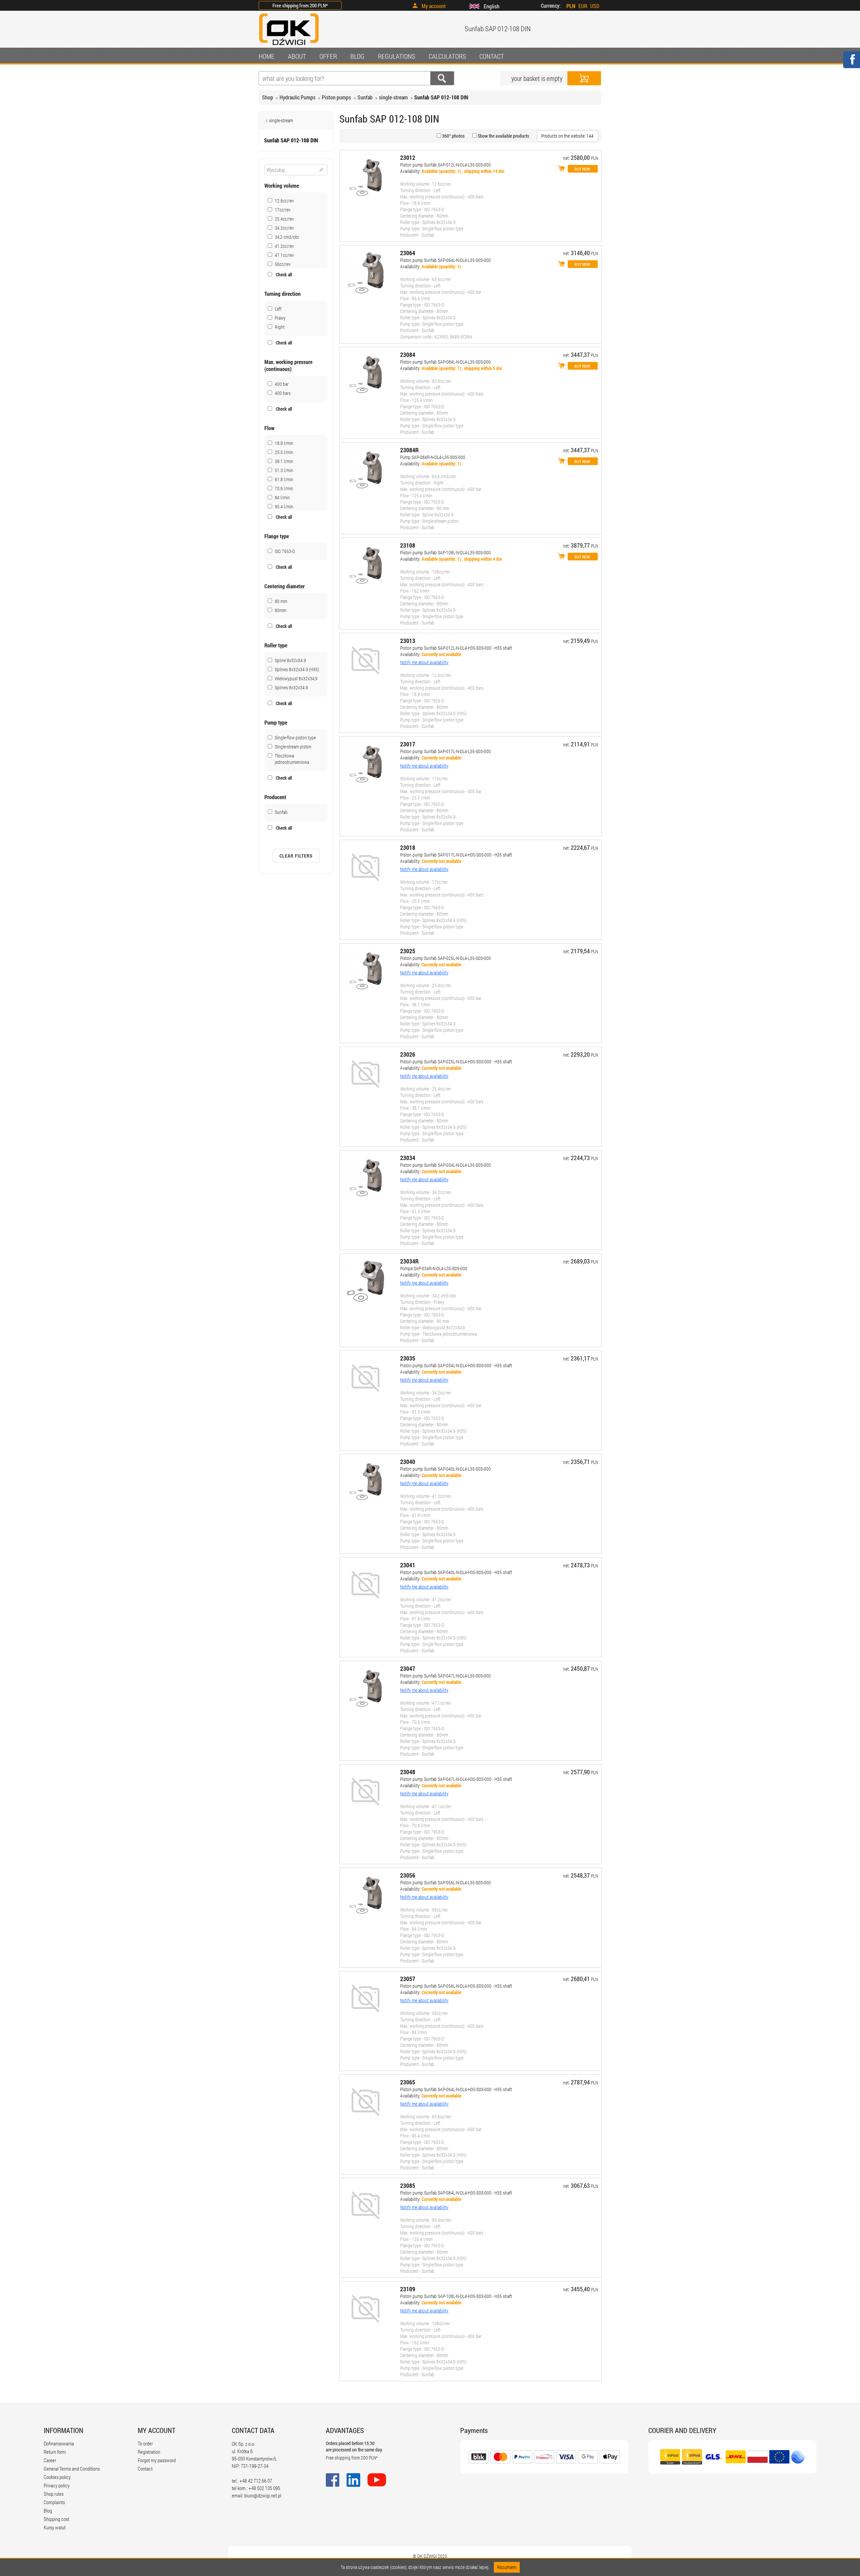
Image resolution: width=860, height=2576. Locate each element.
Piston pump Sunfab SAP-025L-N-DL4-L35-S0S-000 (445, 958)
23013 (408, 641)
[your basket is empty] (584, 78)
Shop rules (54, 2494)
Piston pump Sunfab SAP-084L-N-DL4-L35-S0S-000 (445, 362)
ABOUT (297, 56)
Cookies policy (57, 2477)
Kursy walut (55, 2527)
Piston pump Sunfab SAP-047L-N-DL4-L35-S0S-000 (445, 1676)
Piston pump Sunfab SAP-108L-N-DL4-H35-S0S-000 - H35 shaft (456, 2296)
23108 (408, 545)
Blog (48, 2511)
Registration (149, 2452)
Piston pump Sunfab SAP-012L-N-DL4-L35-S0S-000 (445, 165)
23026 (408, 1054)
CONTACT (492, 56)
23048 (408, 1772)
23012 (408, 157)
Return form (55, 2452)
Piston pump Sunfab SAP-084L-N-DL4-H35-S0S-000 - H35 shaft (456, 2193)
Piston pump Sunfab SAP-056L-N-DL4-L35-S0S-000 (445, 1882)
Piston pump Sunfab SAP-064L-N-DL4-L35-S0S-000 (445, 260)
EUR (583, 6)
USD (595, 6)
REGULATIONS (397, 56)
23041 (408, 1565)
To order (145, 2443)
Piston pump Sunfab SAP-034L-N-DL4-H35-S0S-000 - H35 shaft (456, 1365)
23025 (408, 951)
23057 (408, 1979)
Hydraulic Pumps (297, 97)
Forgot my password (157, 2460)
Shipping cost (56, 2519)
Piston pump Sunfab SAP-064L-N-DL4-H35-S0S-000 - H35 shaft (456, 2089)
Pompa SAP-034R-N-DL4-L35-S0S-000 (434, 1268)
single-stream (393, 97)
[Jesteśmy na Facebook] (851, 64)
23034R (409, 1261)
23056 (408, 1875)
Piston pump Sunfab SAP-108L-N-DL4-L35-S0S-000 (445, 553)
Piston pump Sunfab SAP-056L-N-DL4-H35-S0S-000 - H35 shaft (456, 1986)
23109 (408, 2289)
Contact (145, 2469)
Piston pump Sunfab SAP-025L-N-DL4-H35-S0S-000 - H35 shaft (456, 1062)
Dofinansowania (59, 2443)
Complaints (54, 2502)
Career (50, 2460)
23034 (408, 1158)
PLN (571, 6)
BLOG (357, 56)
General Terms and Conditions (72, 2469)
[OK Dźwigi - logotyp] (289, 46)
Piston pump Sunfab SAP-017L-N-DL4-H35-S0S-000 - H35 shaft (456, 855)
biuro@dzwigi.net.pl (263, 2495)
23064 (408, 253)
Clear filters (296, 856)
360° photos (453, 136)
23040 (408, 1462)
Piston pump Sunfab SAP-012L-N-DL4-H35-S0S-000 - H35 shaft (456, 648)
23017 (408, 744)
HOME (267, 56)
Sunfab (365, 97)
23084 (408, 355)
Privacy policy (57, 2485)
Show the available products (503, 136)
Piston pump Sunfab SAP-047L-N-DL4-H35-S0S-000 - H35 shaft (456, 1779)
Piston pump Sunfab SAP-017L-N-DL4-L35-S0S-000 (445, 751)
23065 (408, 2082)
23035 (408, 1358)
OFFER (328, 56)
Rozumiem (507, 2567)
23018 (408, 847)
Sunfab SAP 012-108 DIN (441, 97)
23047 (408, 1668)
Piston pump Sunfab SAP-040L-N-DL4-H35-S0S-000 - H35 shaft (456, 1572)
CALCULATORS (447, 56)
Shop (268, 97)
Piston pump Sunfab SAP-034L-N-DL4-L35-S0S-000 (445, 1165)
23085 (408, 2186)
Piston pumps (336, 97)
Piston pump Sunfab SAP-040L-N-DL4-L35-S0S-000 (445, 1469)
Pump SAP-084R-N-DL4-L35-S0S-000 (433, 457)
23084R (409, 450)
